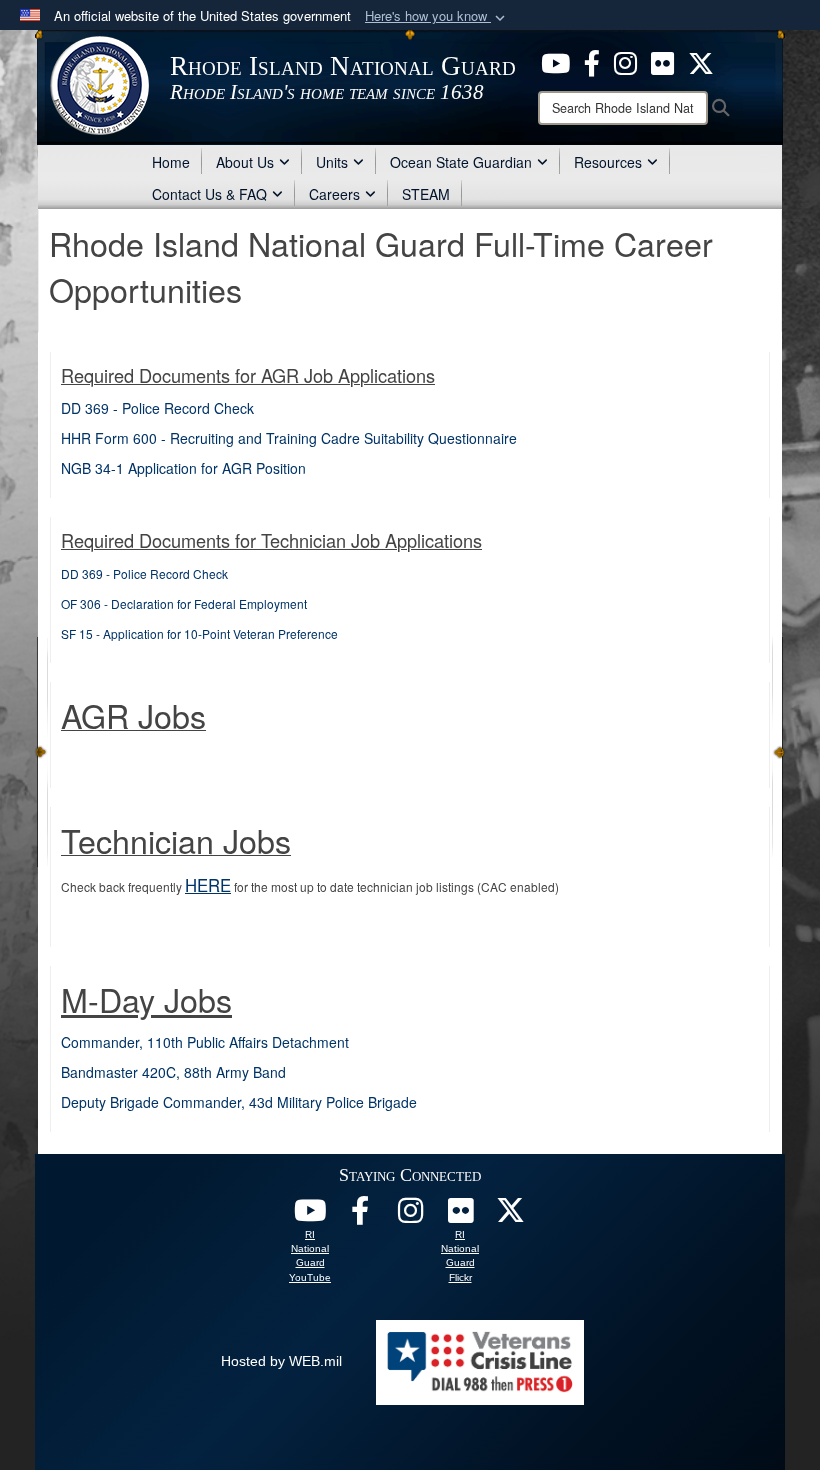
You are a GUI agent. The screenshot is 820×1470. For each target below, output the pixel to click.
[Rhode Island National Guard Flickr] (662, 61)
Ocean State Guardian (461, 162)
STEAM (426, 194)
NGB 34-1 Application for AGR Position (183, 468)
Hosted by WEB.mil (281, 1361)
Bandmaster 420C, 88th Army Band (173, 1072)
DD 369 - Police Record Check (157, 408)
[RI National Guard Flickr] (460, 1216)
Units (332, 162)
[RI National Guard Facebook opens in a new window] (360, 1216)
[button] (437, 16)
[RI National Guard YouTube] (310, 1216)
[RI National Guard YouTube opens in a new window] (555, 61)
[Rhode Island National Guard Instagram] (625, 61)
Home (171, 162)
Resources (608, 162)
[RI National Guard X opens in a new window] (510, 1216)
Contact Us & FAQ (209, 194)
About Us (245, 162)
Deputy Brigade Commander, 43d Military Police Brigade (239, 1102)
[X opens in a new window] (701, 61)
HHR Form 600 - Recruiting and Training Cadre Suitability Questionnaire (289, 438)
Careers (334, 194)
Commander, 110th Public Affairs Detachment (205, 1042)
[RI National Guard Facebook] (592, 61)
